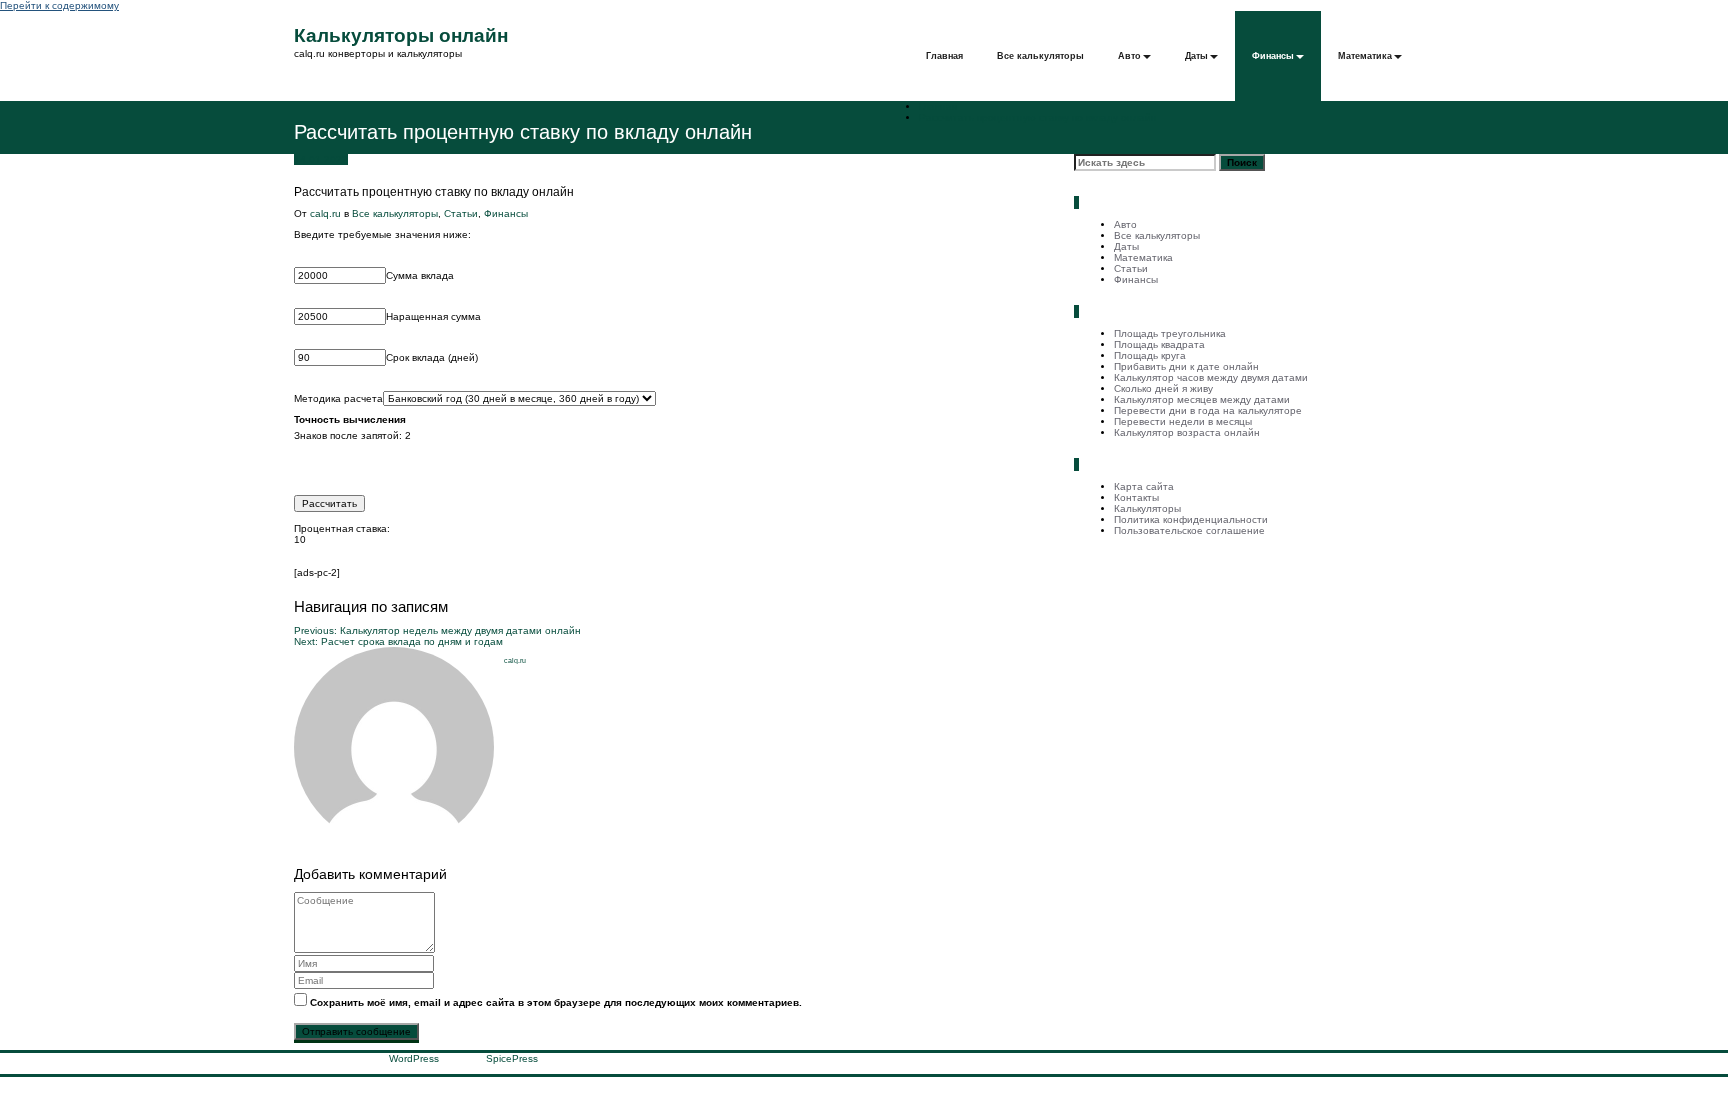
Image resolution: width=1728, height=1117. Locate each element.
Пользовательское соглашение (1189, 530)
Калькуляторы (1147, 508)
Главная (944, 56)
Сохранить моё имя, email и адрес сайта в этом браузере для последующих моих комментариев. (556, 1002)
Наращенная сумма (433, 316)
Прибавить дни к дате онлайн (1186, 366)
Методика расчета (338, 398)
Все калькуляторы (1040, 56)
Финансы (1273, 56)
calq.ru (325, 213)
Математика (1365, 56)
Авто (1129, 56)
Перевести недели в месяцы (1183, 421)
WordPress (414, 1058)
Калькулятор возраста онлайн (1187, 432)
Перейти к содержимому (59, 5)
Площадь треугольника (1170, 333)
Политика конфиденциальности (1191, 519)
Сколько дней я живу (1163, 388)
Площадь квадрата (1159, 344)
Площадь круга (1150, 355)
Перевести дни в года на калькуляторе (1208, 410)
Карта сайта (1144, 486)
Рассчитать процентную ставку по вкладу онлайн (1038, 117)
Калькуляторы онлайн (401, 35)
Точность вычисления (350, 419)
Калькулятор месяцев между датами (1202, 399)
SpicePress (512, 1058)
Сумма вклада (420, 275)
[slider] (669, 462)
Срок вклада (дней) (432, 357)
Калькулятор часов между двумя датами (1211, 377)
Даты (1196, 56)
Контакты (1136, 497)
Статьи (461, 213)
